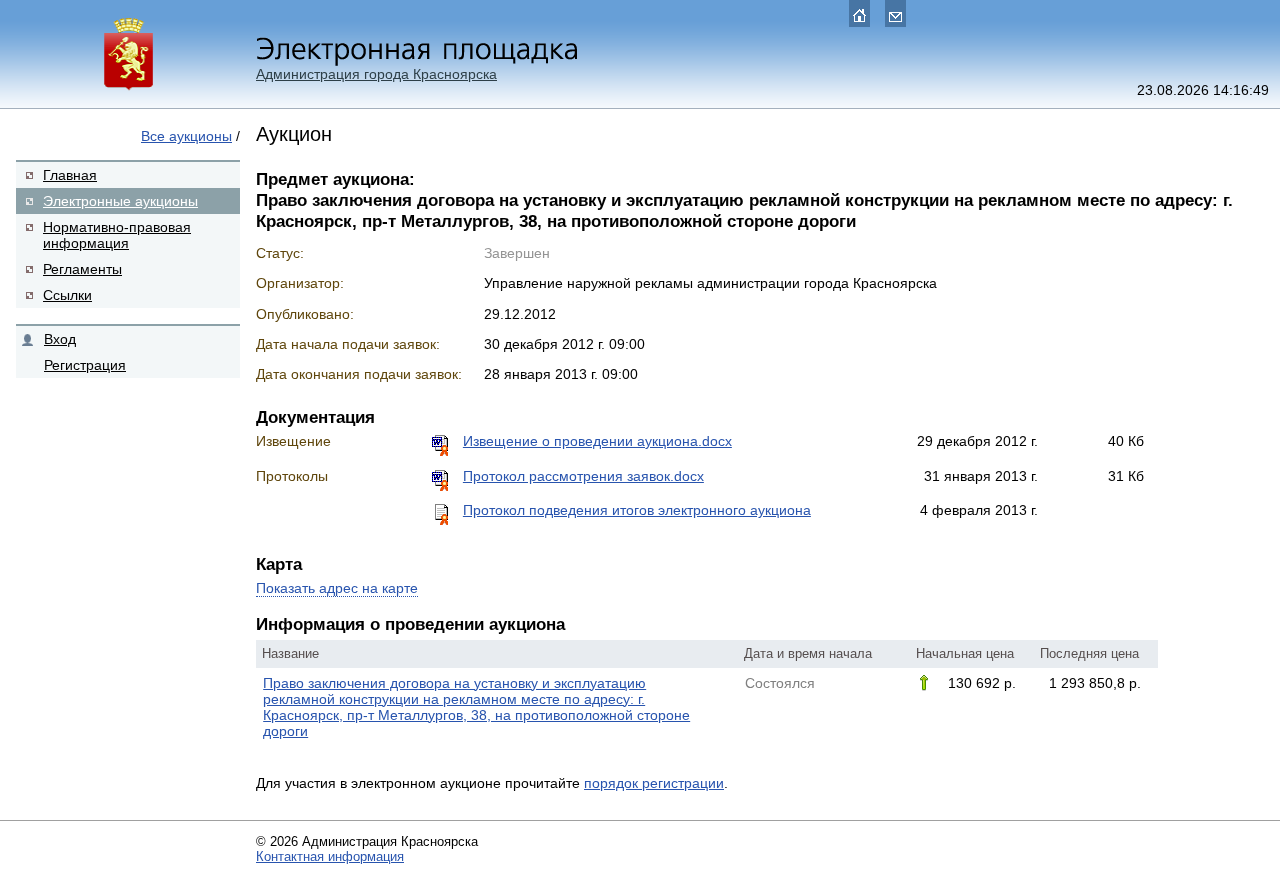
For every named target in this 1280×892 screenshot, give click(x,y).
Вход (60, 339)
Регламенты (82, 269)
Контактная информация (330, 856)
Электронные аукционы (120, 201)
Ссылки (67, 295)
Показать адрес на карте (337, 588)
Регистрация (85, 365)
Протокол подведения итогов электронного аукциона (637, 510)
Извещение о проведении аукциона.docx (597, 441)
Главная (70, 175)
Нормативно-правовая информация (117, 235)
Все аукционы (186, 136)
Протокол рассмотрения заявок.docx (583, 476)
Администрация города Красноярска (376, 74)
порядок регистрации (654, 783)
